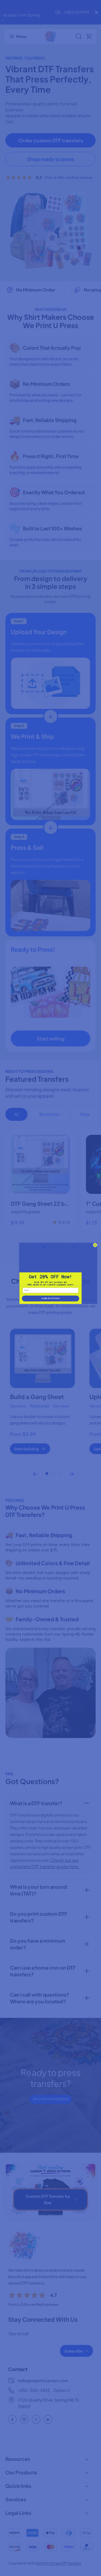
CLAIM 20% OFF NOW (51, 1298)
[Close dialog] (95, 1245)
